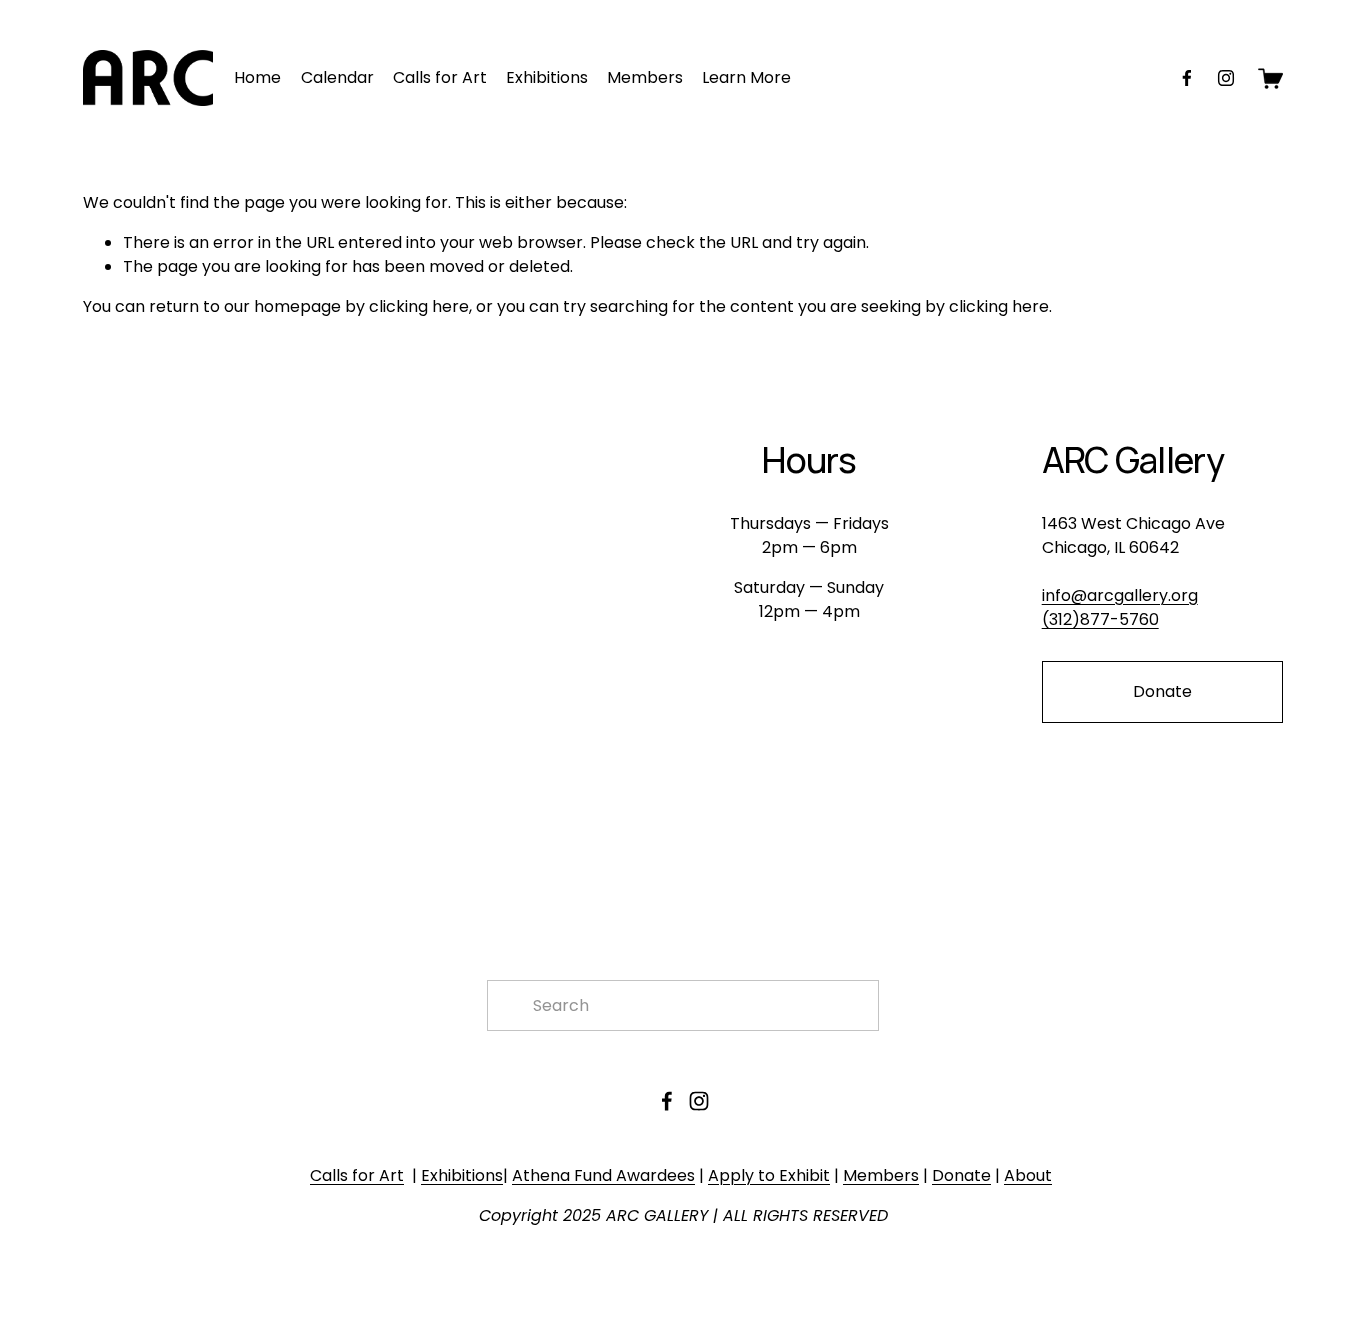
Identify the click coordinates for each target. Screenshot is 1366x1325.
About (1028, 1175)
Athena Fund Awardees (603, 1175)
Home (257, 77)
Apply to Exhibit (769, 1175)
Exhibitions (462, 1175)
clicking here (419, 306)
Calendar (337, 77)
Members (881, 1175)
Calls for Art (357, 1175)
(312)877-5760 (1100, 619)
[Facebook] (1187, 78)
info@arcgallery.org (1120, 595)
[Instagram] (1226, 78)
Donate (1162, 691)
